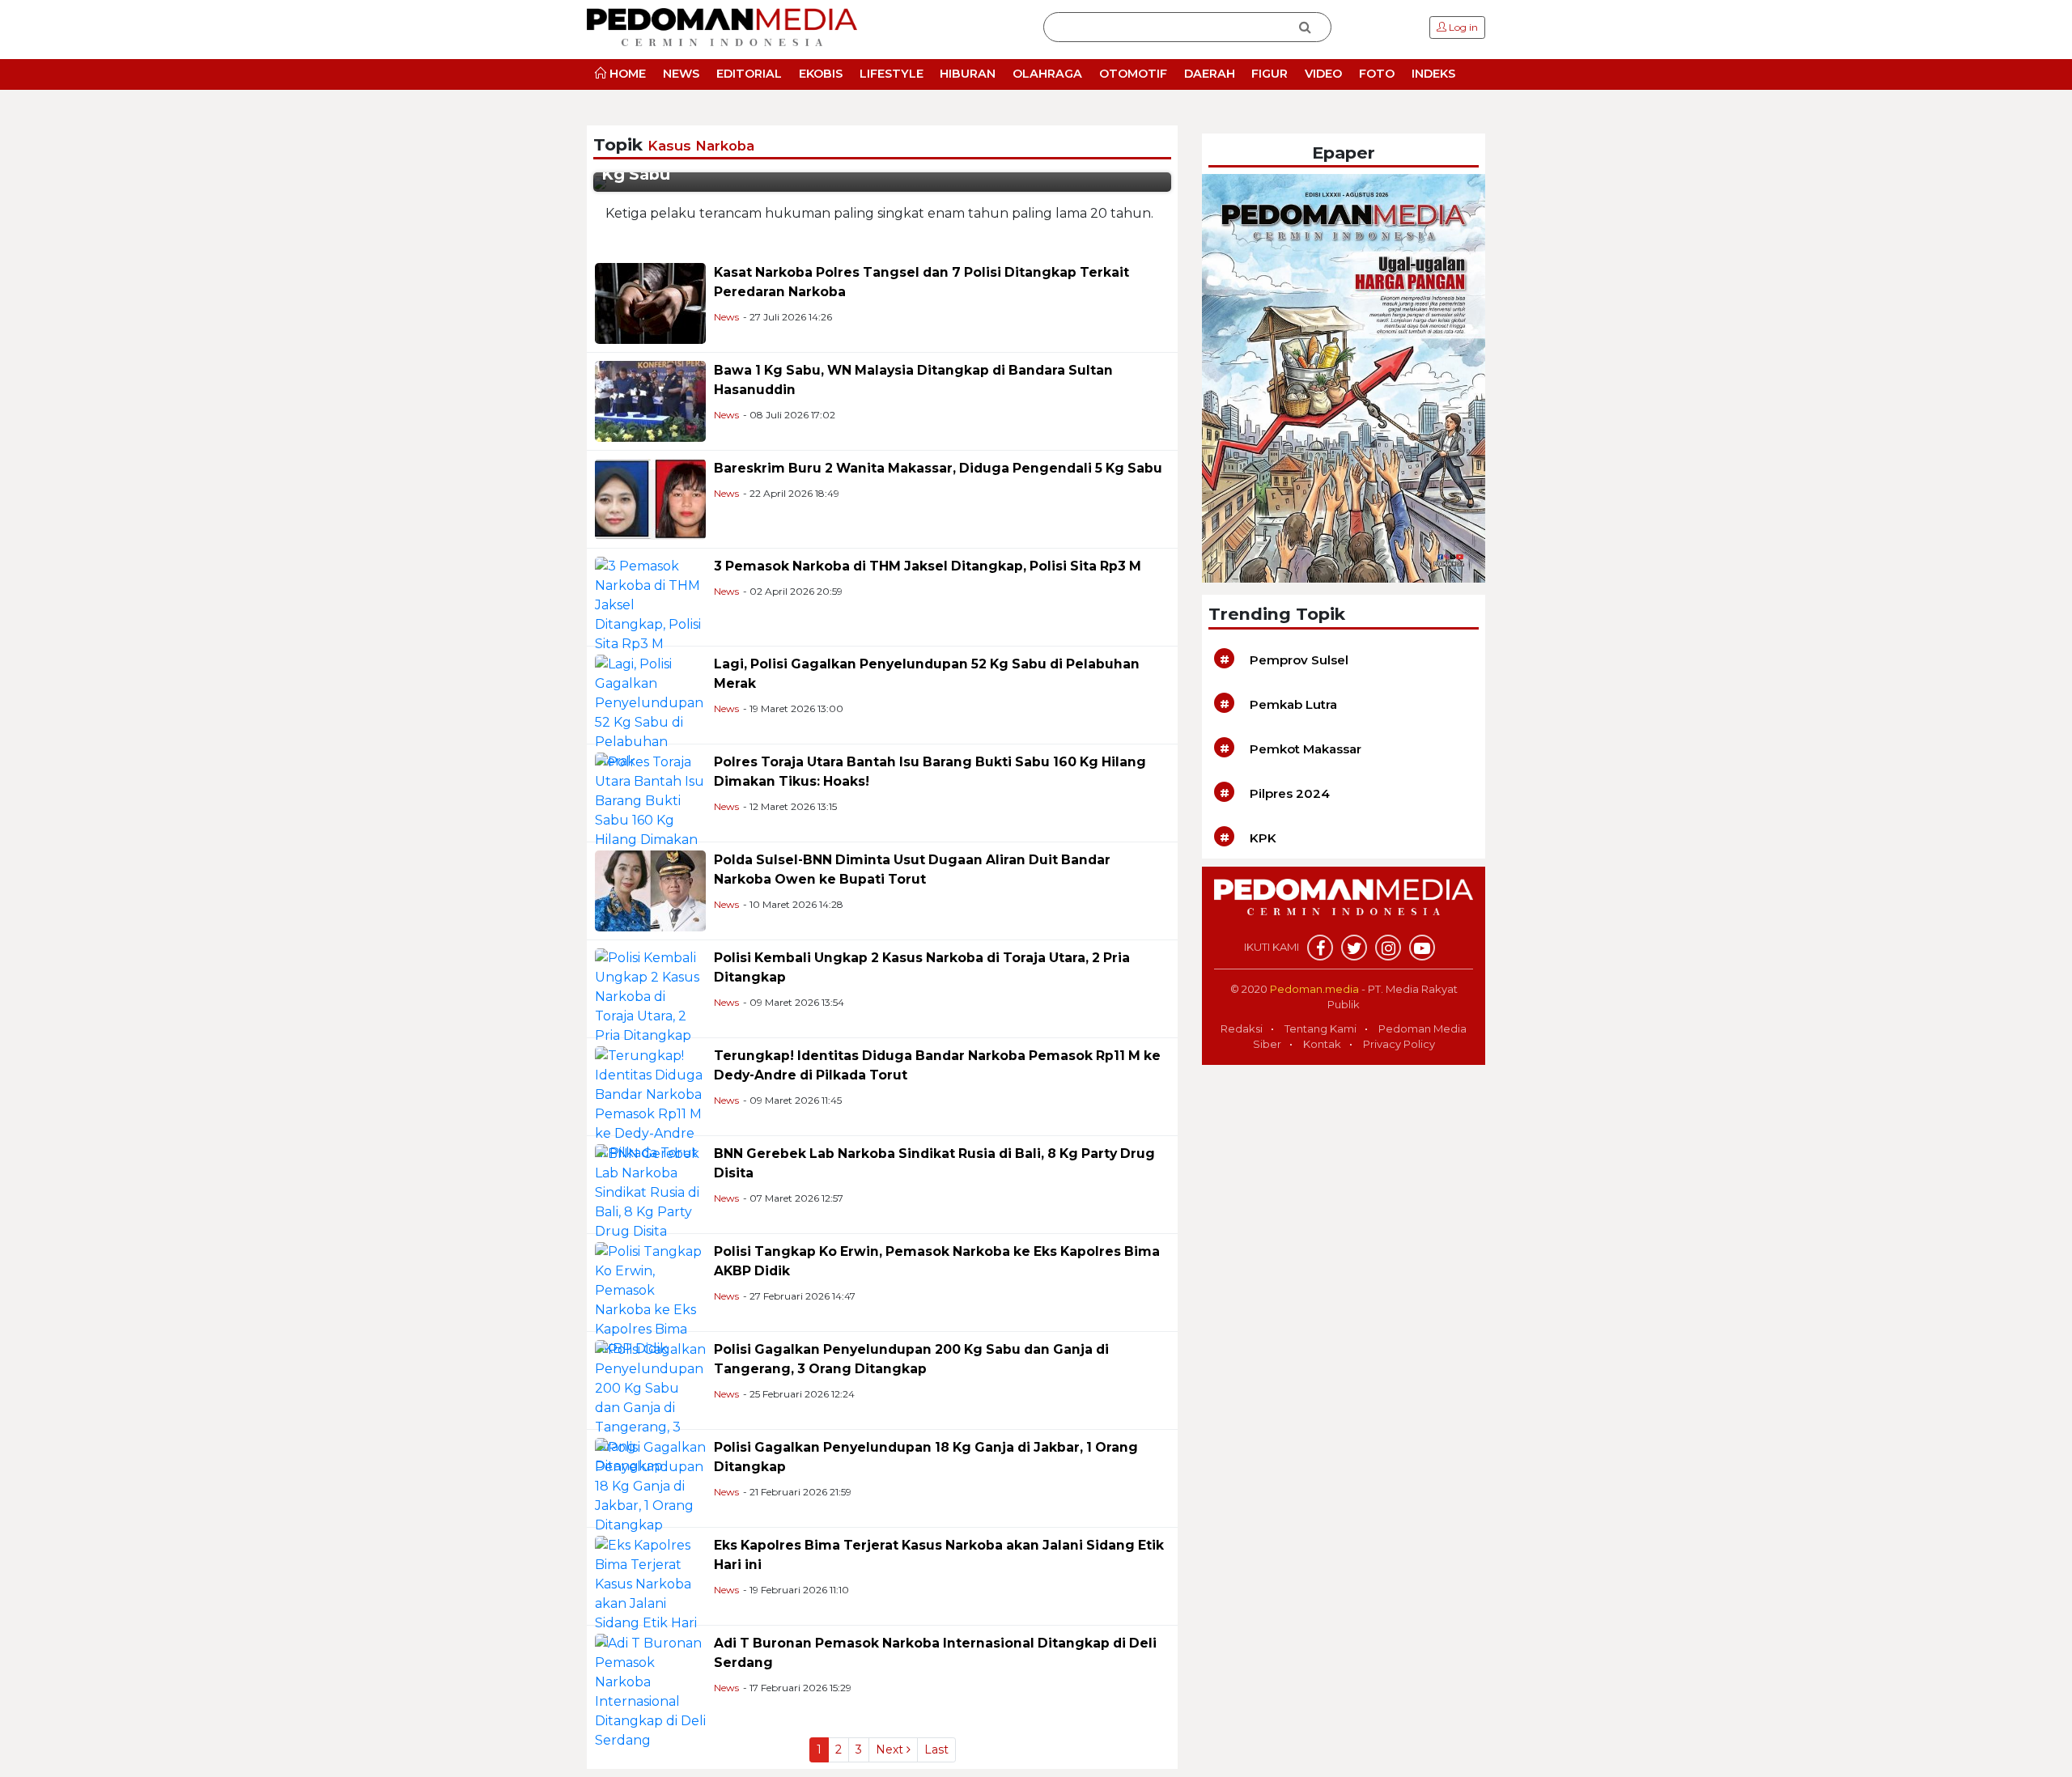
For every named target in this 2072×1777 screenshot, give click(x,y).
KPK (1263, 838)
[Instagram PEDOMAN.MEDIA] (1388, 948)
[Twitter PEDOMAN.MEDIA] (1354, 948)
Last (936, 1749)
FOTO (1377, 74)
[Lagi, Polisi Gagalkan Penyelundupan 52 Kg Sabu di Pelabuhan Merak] (650, 712)
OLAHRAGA (1047, 74)
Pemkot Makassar (1306, 749)
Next (891, 1749)
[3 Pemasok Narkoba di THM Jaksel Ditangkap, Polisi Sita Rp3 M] (650, 604)
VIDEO (1323, 74)
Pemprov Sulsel (1299, 660)
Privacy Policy (1399, 1044)
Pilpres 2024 (1290, 793)
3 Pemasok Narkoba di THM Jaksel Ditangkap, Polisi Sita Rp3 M (928, 566)
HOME (626, 74)
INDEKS (1433, 74)
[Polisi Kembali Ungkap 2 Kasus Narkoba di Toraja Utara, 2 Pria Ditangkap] (650, 996)
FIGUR (1270, 74)
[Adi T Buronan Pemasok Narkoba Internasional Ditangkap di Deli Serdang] (650, 1691)
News (726, 317)
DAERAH (1210, 74)
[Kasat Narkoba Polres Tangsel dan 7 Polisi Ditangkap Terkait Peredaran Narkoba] (650, 302)
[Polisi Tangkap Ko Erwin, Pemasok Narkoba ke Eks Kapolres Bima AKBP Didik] (650, 1299)
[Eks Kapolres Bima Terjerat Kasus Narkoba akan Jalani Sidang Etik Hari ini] (650, 1593)
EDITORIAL (749, 74)
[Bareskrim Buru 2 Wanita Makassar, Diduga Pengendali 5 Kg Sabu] (650, 498)
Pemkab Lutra (1293, 704)
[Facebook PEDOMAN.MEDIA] (1320, 948)
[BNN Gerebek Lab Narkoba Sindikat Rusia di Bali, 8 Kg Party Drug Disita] (650, 1192)
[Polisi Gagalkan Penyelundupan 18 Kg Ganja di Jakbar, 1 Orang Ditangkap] (650, 1485)
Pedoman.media (1314, 989)
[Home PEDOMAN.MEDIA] (722, 26)
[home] (1344, 905)
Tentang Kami (1320, 1028)
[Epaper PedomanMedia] (1344, 377)
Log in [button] (1462, 27)
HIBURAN (968, 74)
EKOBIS (821, 74)
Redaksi (1242, 1028)
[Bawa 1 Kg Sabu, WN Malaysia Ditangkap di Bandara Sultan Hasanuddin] (650, 400)
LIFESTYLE (892, 74)
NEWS (681, 74)
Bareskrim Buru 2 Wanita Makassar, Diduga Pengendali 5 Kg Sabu (938, 468)
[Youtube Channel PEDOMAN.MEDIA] (1422, 948)
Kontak (1322, 1044)
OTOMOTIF (1133, 74)
